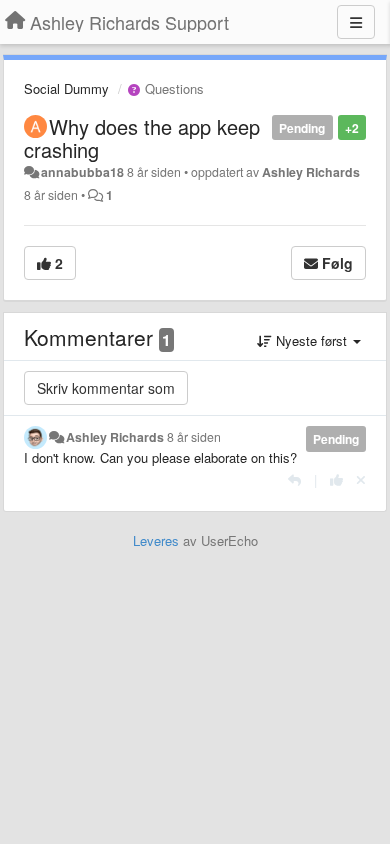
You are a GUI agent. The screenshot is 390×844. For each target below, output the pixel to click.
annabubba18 (82, 172)
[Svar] (294, 479)
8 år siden (194, 437)
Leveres (156, 540)
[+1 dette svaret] (336, 479)
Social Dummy (66, 88)
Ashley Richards (311, 172)
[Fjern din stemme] (361, 479)
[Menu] (356, 22)
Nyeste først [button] (311, 340)
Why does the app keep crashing (142, 138)
